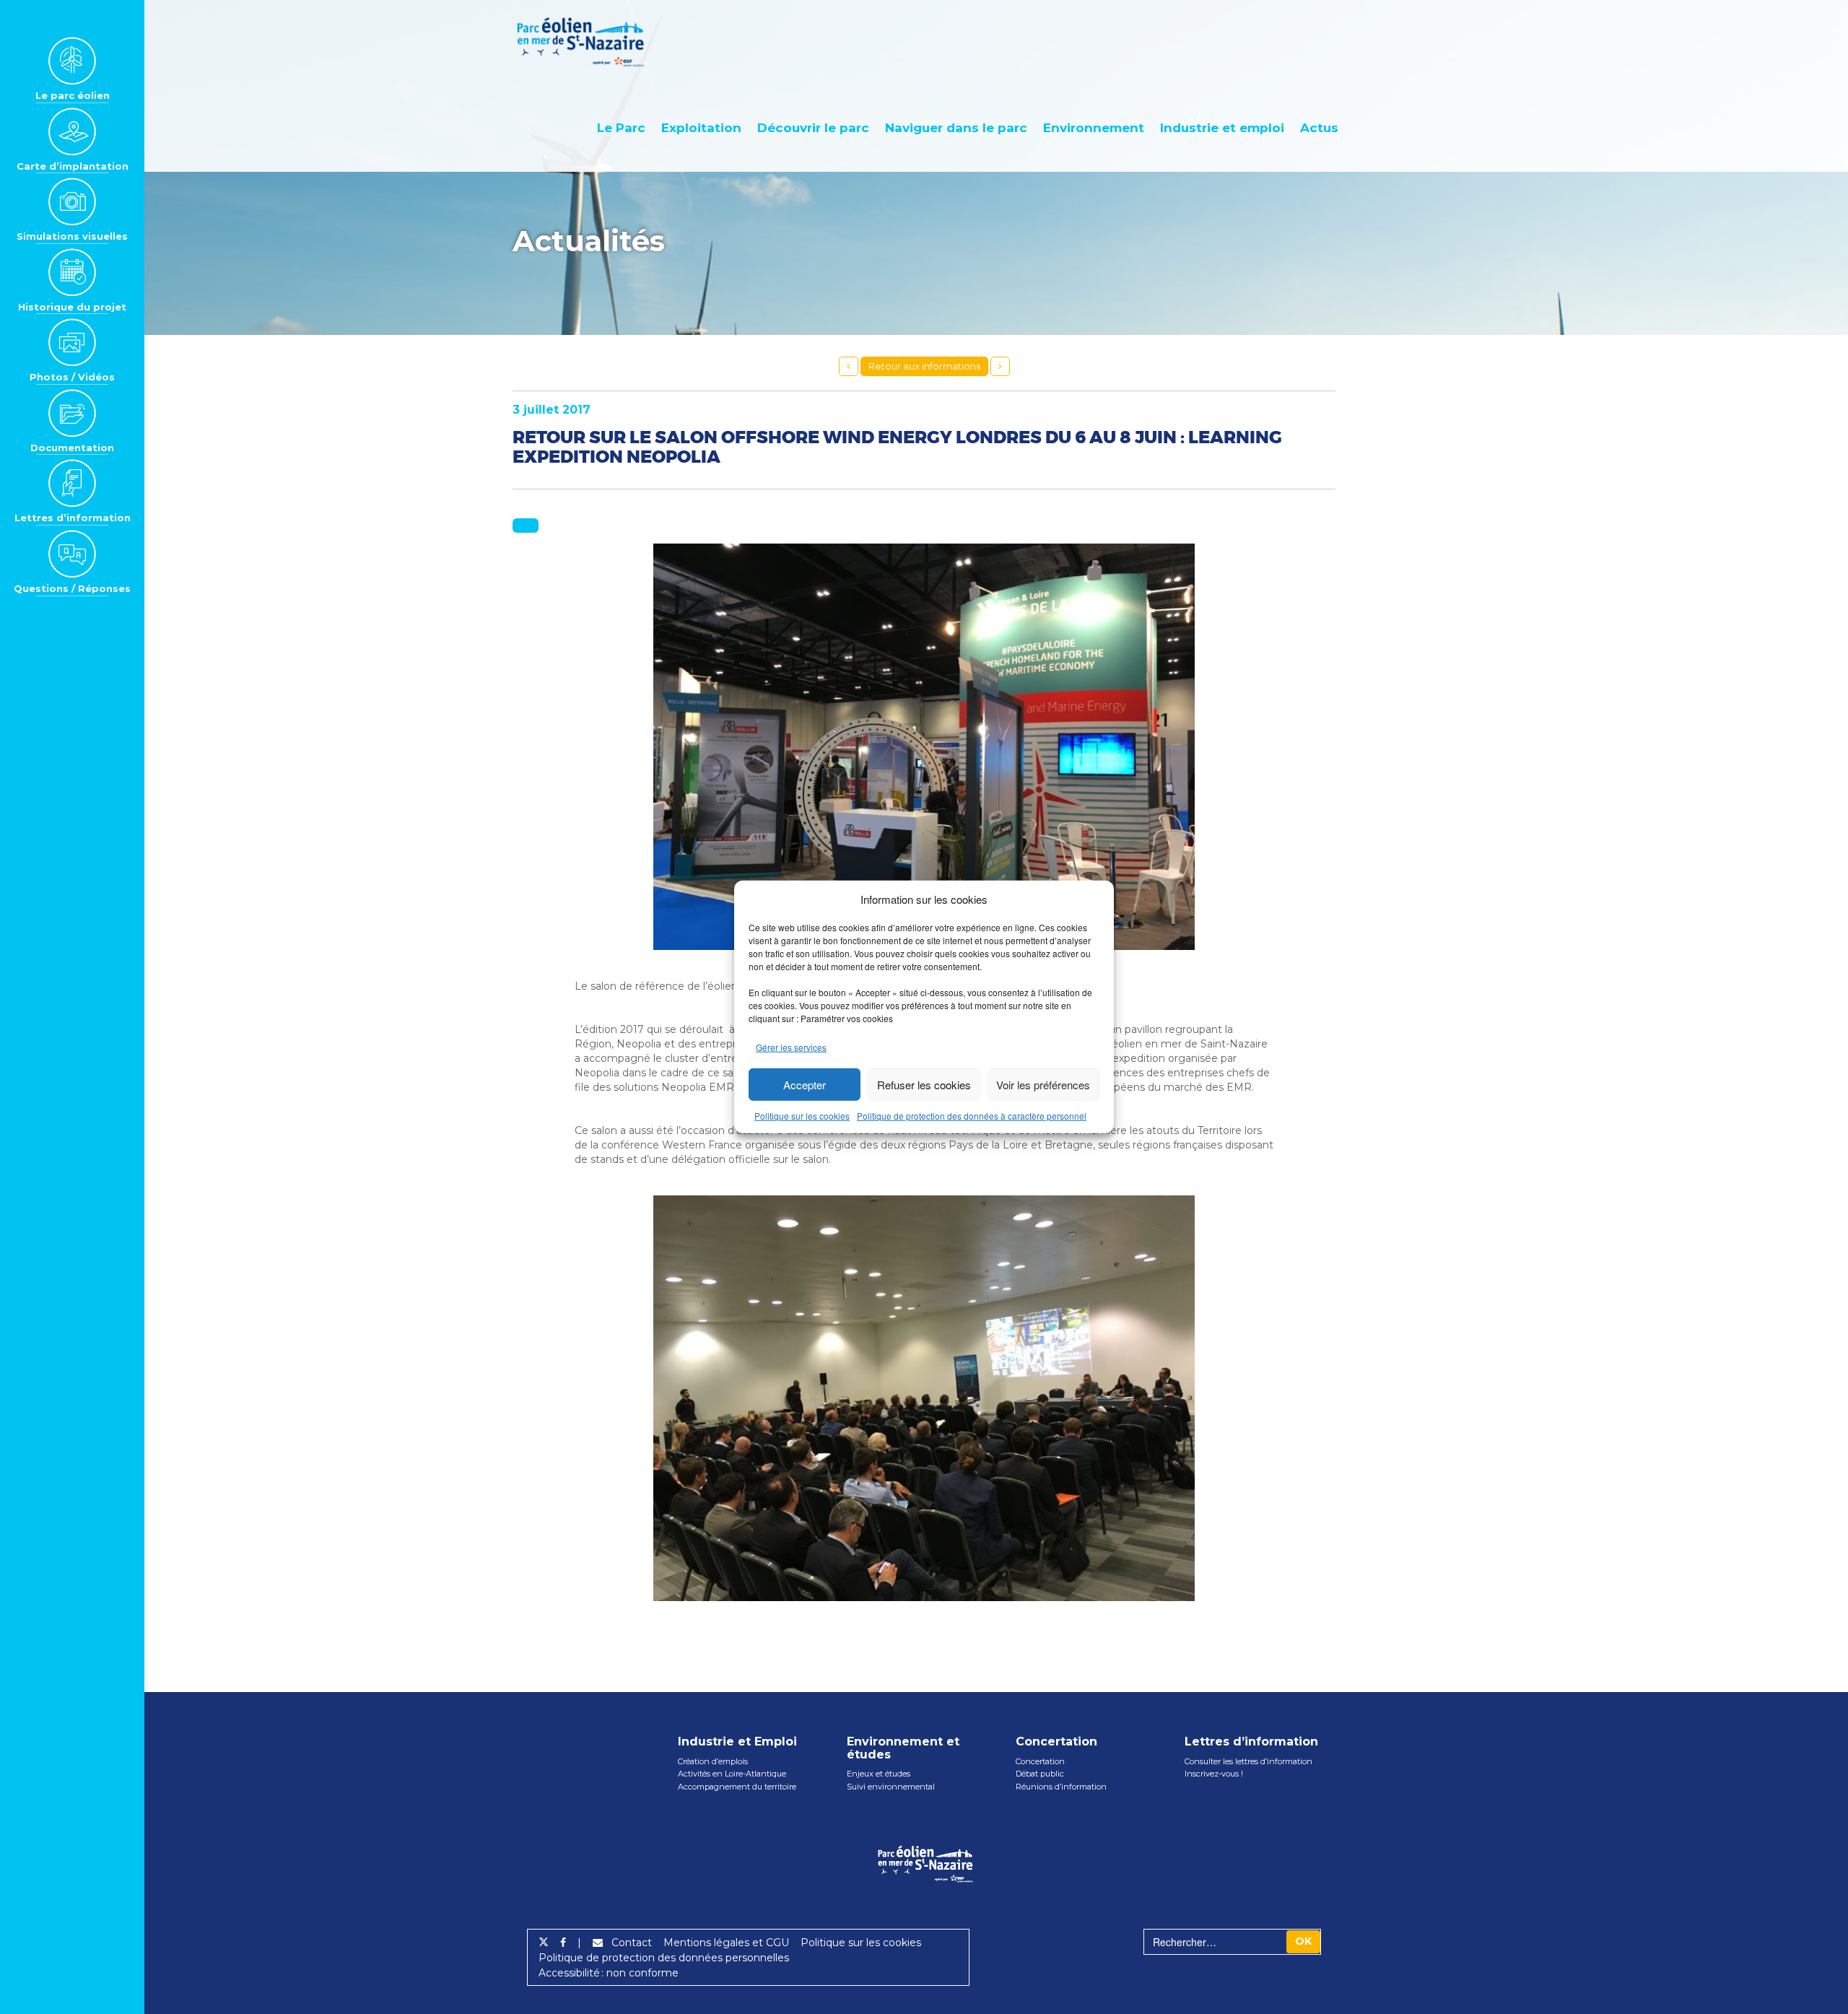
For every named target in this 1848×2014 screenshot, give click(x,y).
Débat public (1040, 1774)
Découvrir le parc (813, 128)
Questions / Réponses (72, 588)
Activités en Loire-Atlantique (732, 1774)
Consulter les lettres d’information (1248, 1761)
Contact (627, 1943)
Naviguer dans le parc (956, 128)
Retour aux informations (924, 366)
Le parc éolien (73, 95)
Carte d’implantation (73, 166)
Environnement (1094, 128)
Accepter (805, 1085)
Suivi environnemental (891, 1787)
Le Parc (621, 128)
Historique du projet (72, 307)
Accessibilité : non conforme (609, 1973)
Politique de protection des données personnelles (664, 1958)
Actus (1319, 128)
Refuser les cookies (924, 1085)
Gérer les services (791, 1047)
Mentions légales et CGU (726, 1943)
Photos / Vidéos (72, 377)
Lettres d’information (73, 518)
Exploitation (701, 128)
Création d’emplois (713, 1761)
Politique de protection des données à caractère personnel (972, 1116)
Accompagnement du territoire (737, 1787)
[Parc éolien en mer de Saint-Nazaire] (590, 42)
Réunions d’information (1061, 1787)
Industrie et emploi (1222, 128)
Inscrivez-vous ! (1214, 1774)
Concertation (1040, 1761)
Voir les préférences (1043, 1085)
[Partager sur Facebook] (563, 1943)
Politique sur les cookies (802, 1116)
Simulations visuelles (72, 236)
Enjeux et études (879, 1774)
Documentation (72, 448)
